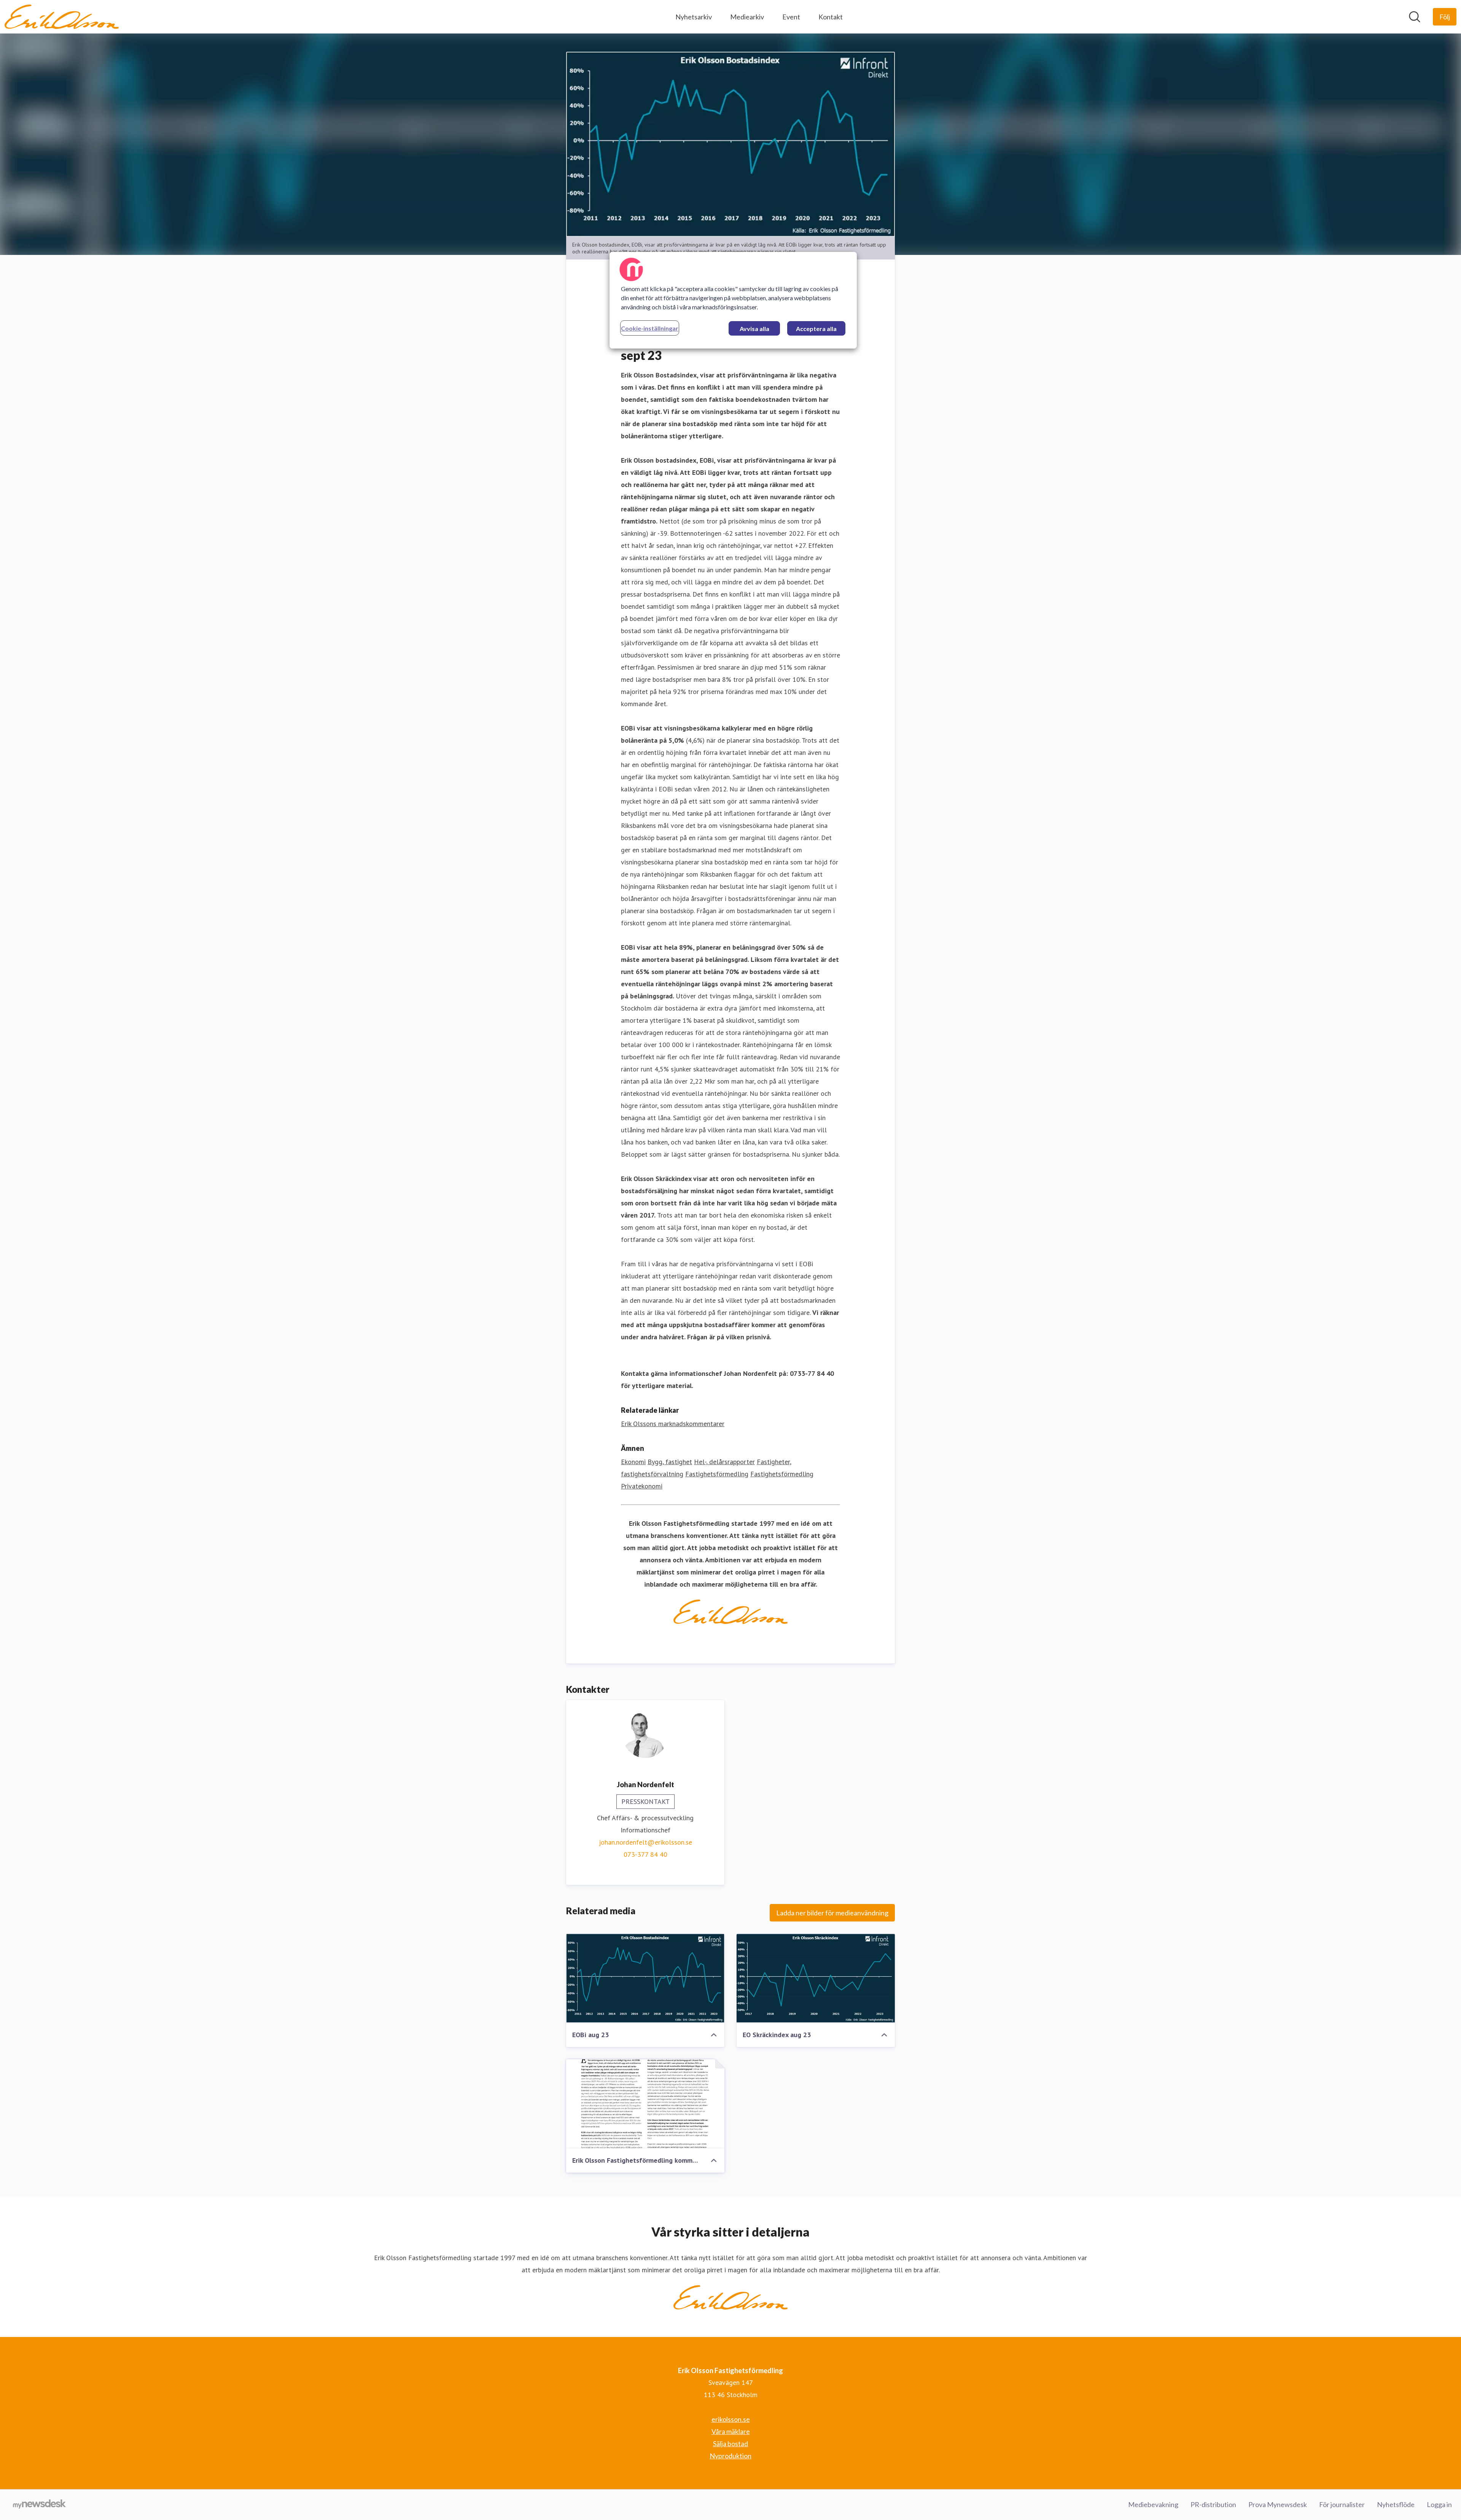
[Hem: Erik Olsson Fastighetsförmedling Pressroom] (62, 17)
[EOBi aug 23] (645, 1978)
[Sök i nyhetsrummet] (1415, 17)
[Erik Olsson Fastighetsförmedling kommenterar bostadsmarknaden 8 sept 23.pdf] (645, 2104)
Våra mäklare (731, 2431)
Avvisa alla (754, 329)
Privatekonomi (642, 1486)
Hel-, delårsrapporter (724, 1462)
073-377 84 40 (645, 1854)
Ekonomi (633, 1462)
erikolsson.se (731, 2419)
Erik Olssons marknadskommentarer (673, 1424)
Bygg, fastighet (670, 1462)
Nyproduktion (730, 2456)
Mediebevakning (1153, 2504)
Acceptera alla (816, 329)
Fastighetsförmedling (717, 1474)
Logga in (1439, 2504)
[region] (733, 300)
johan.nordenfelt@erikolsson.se (645, 1842)
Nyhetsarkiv (694, 17)
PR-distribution (1213, 2504)
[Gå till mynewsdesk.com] (39, 2505)
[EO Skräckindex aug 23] (816, 1978)
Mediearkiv (747, 17)
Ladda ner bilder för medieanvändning (832, 1913)
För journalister (1342, 2504)
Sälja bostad (730, 2444)
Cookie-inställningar (650, 328)
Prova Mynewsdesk (1278, 2504)
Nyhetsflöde (1396, 2504)
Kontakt (831, 17)
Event (791, 17)
